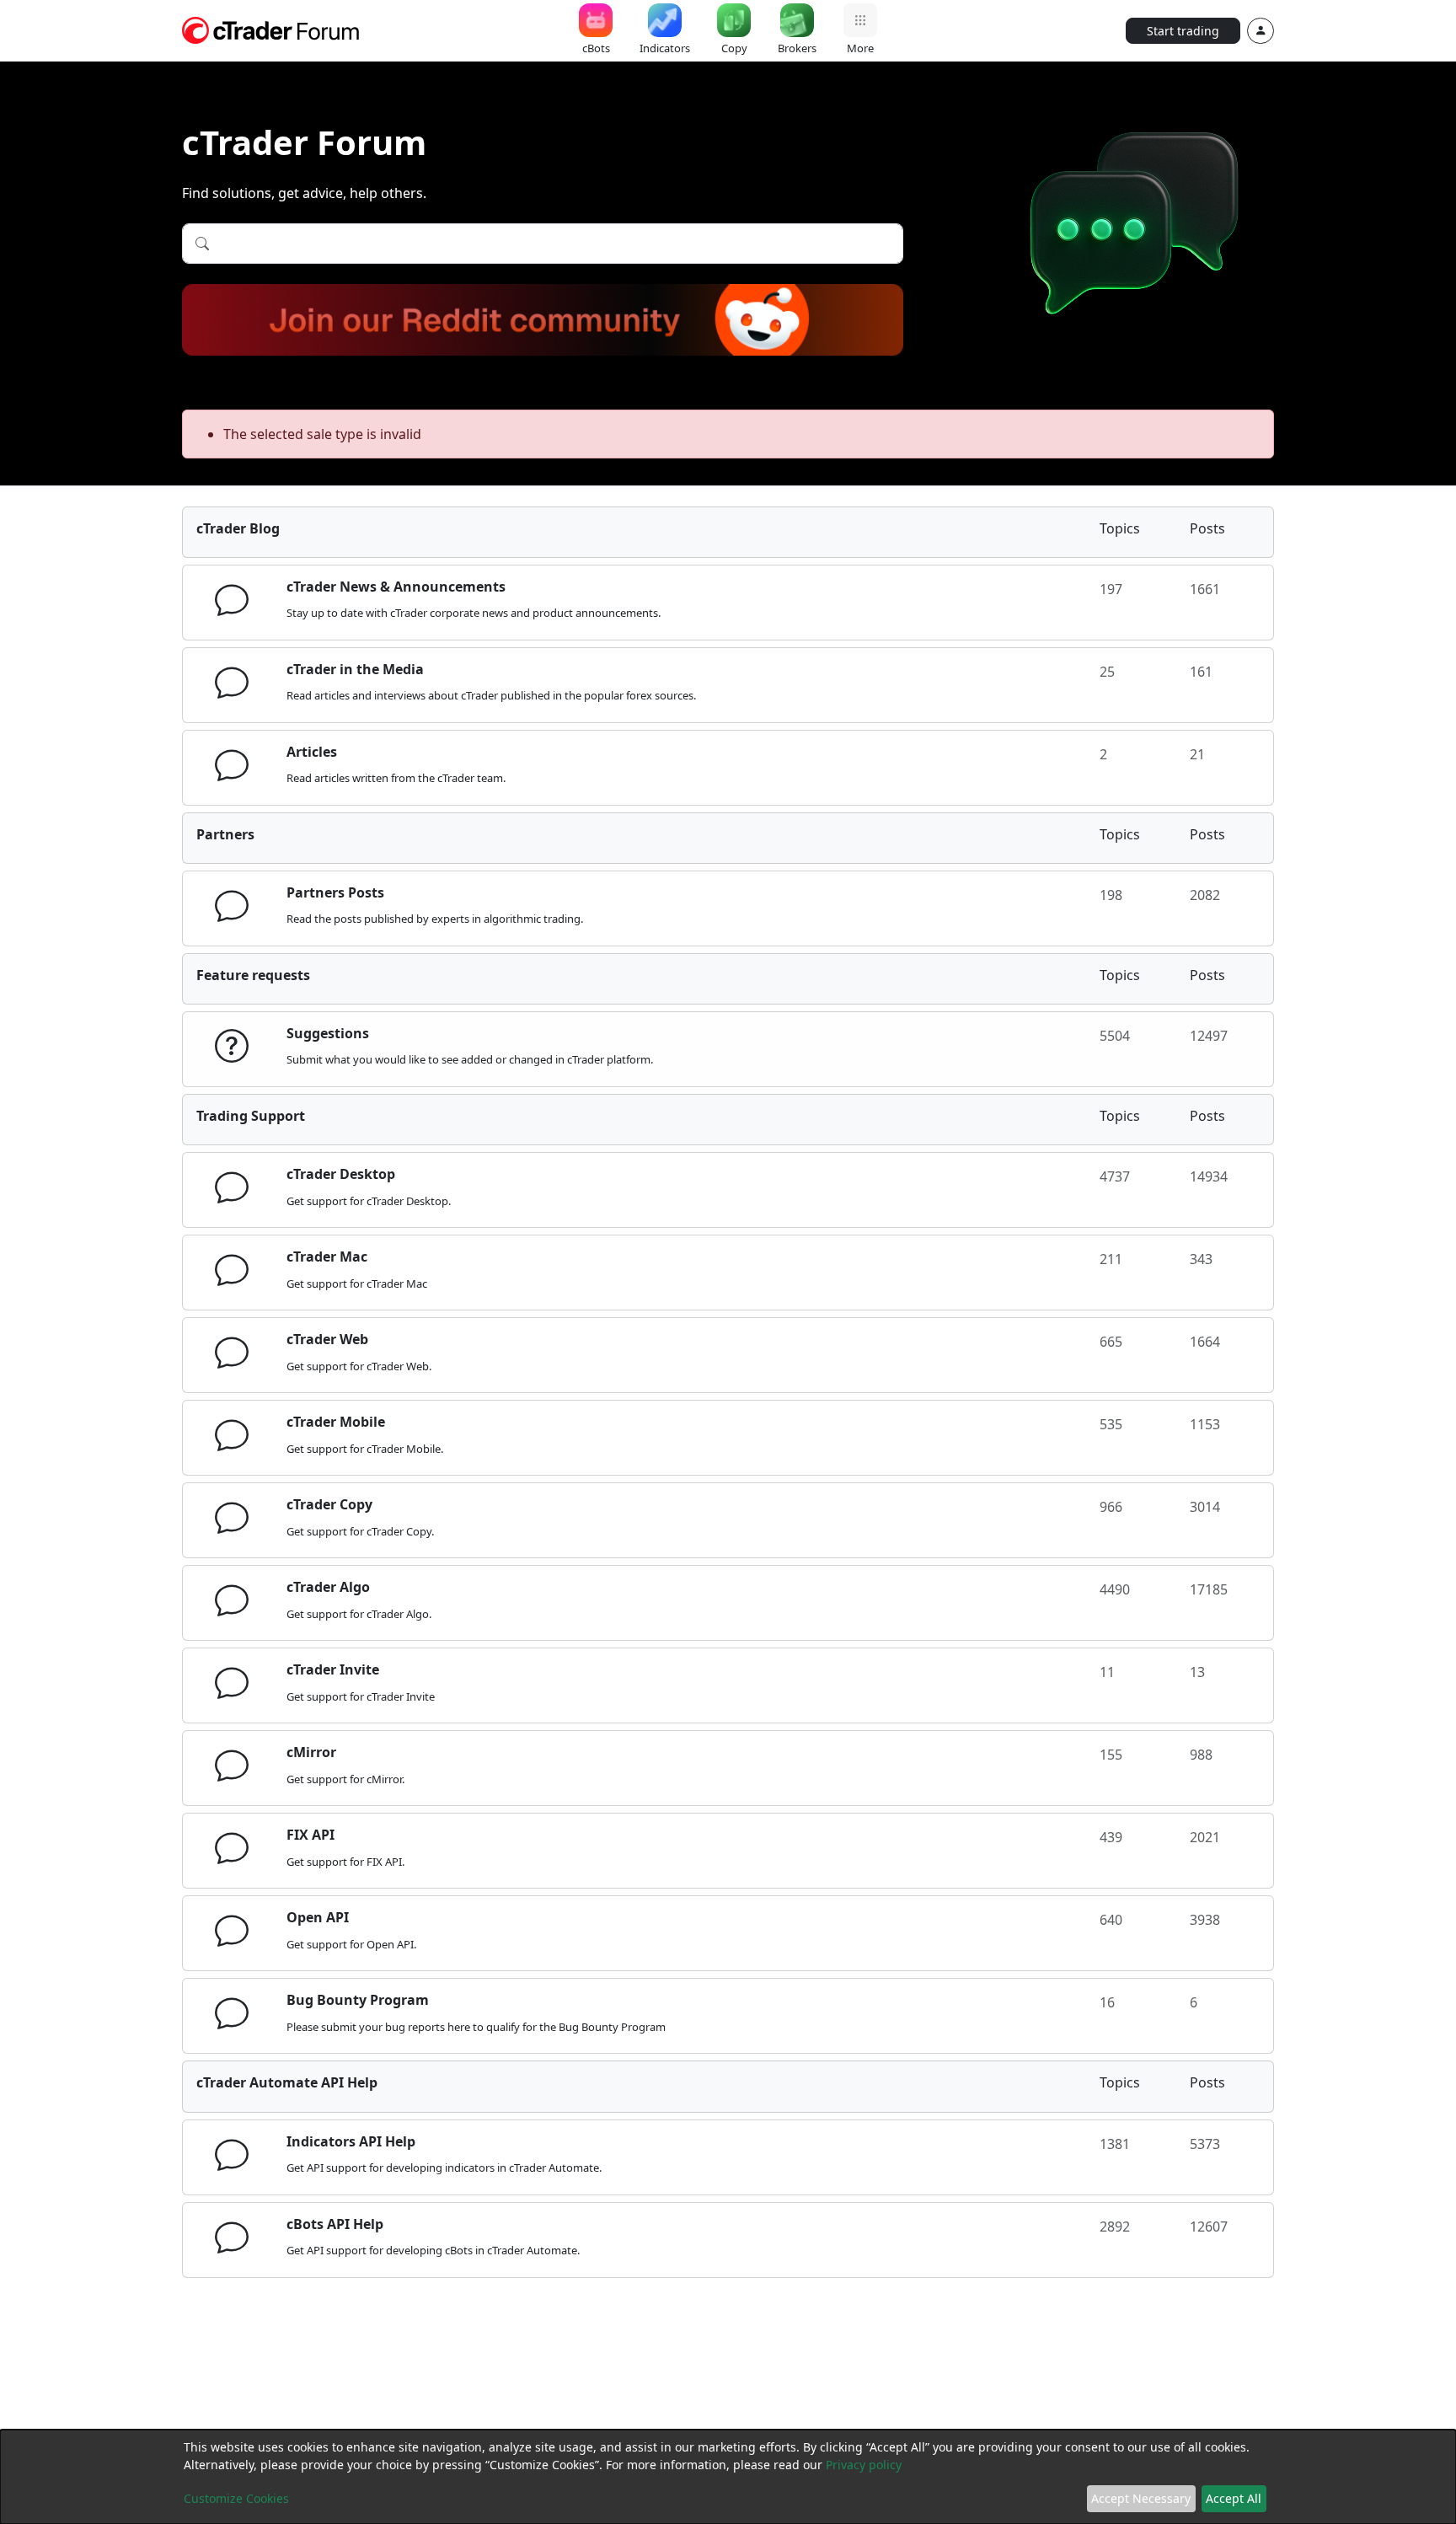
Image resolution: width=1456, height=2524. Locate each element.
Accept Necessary (1141, 2498)
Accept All (1234, 2498)
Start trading (1183, 31)
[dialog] (728, 2477)
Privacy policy (864, 2465)
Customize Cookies (236, 2498)
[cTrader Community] (271, 29)
